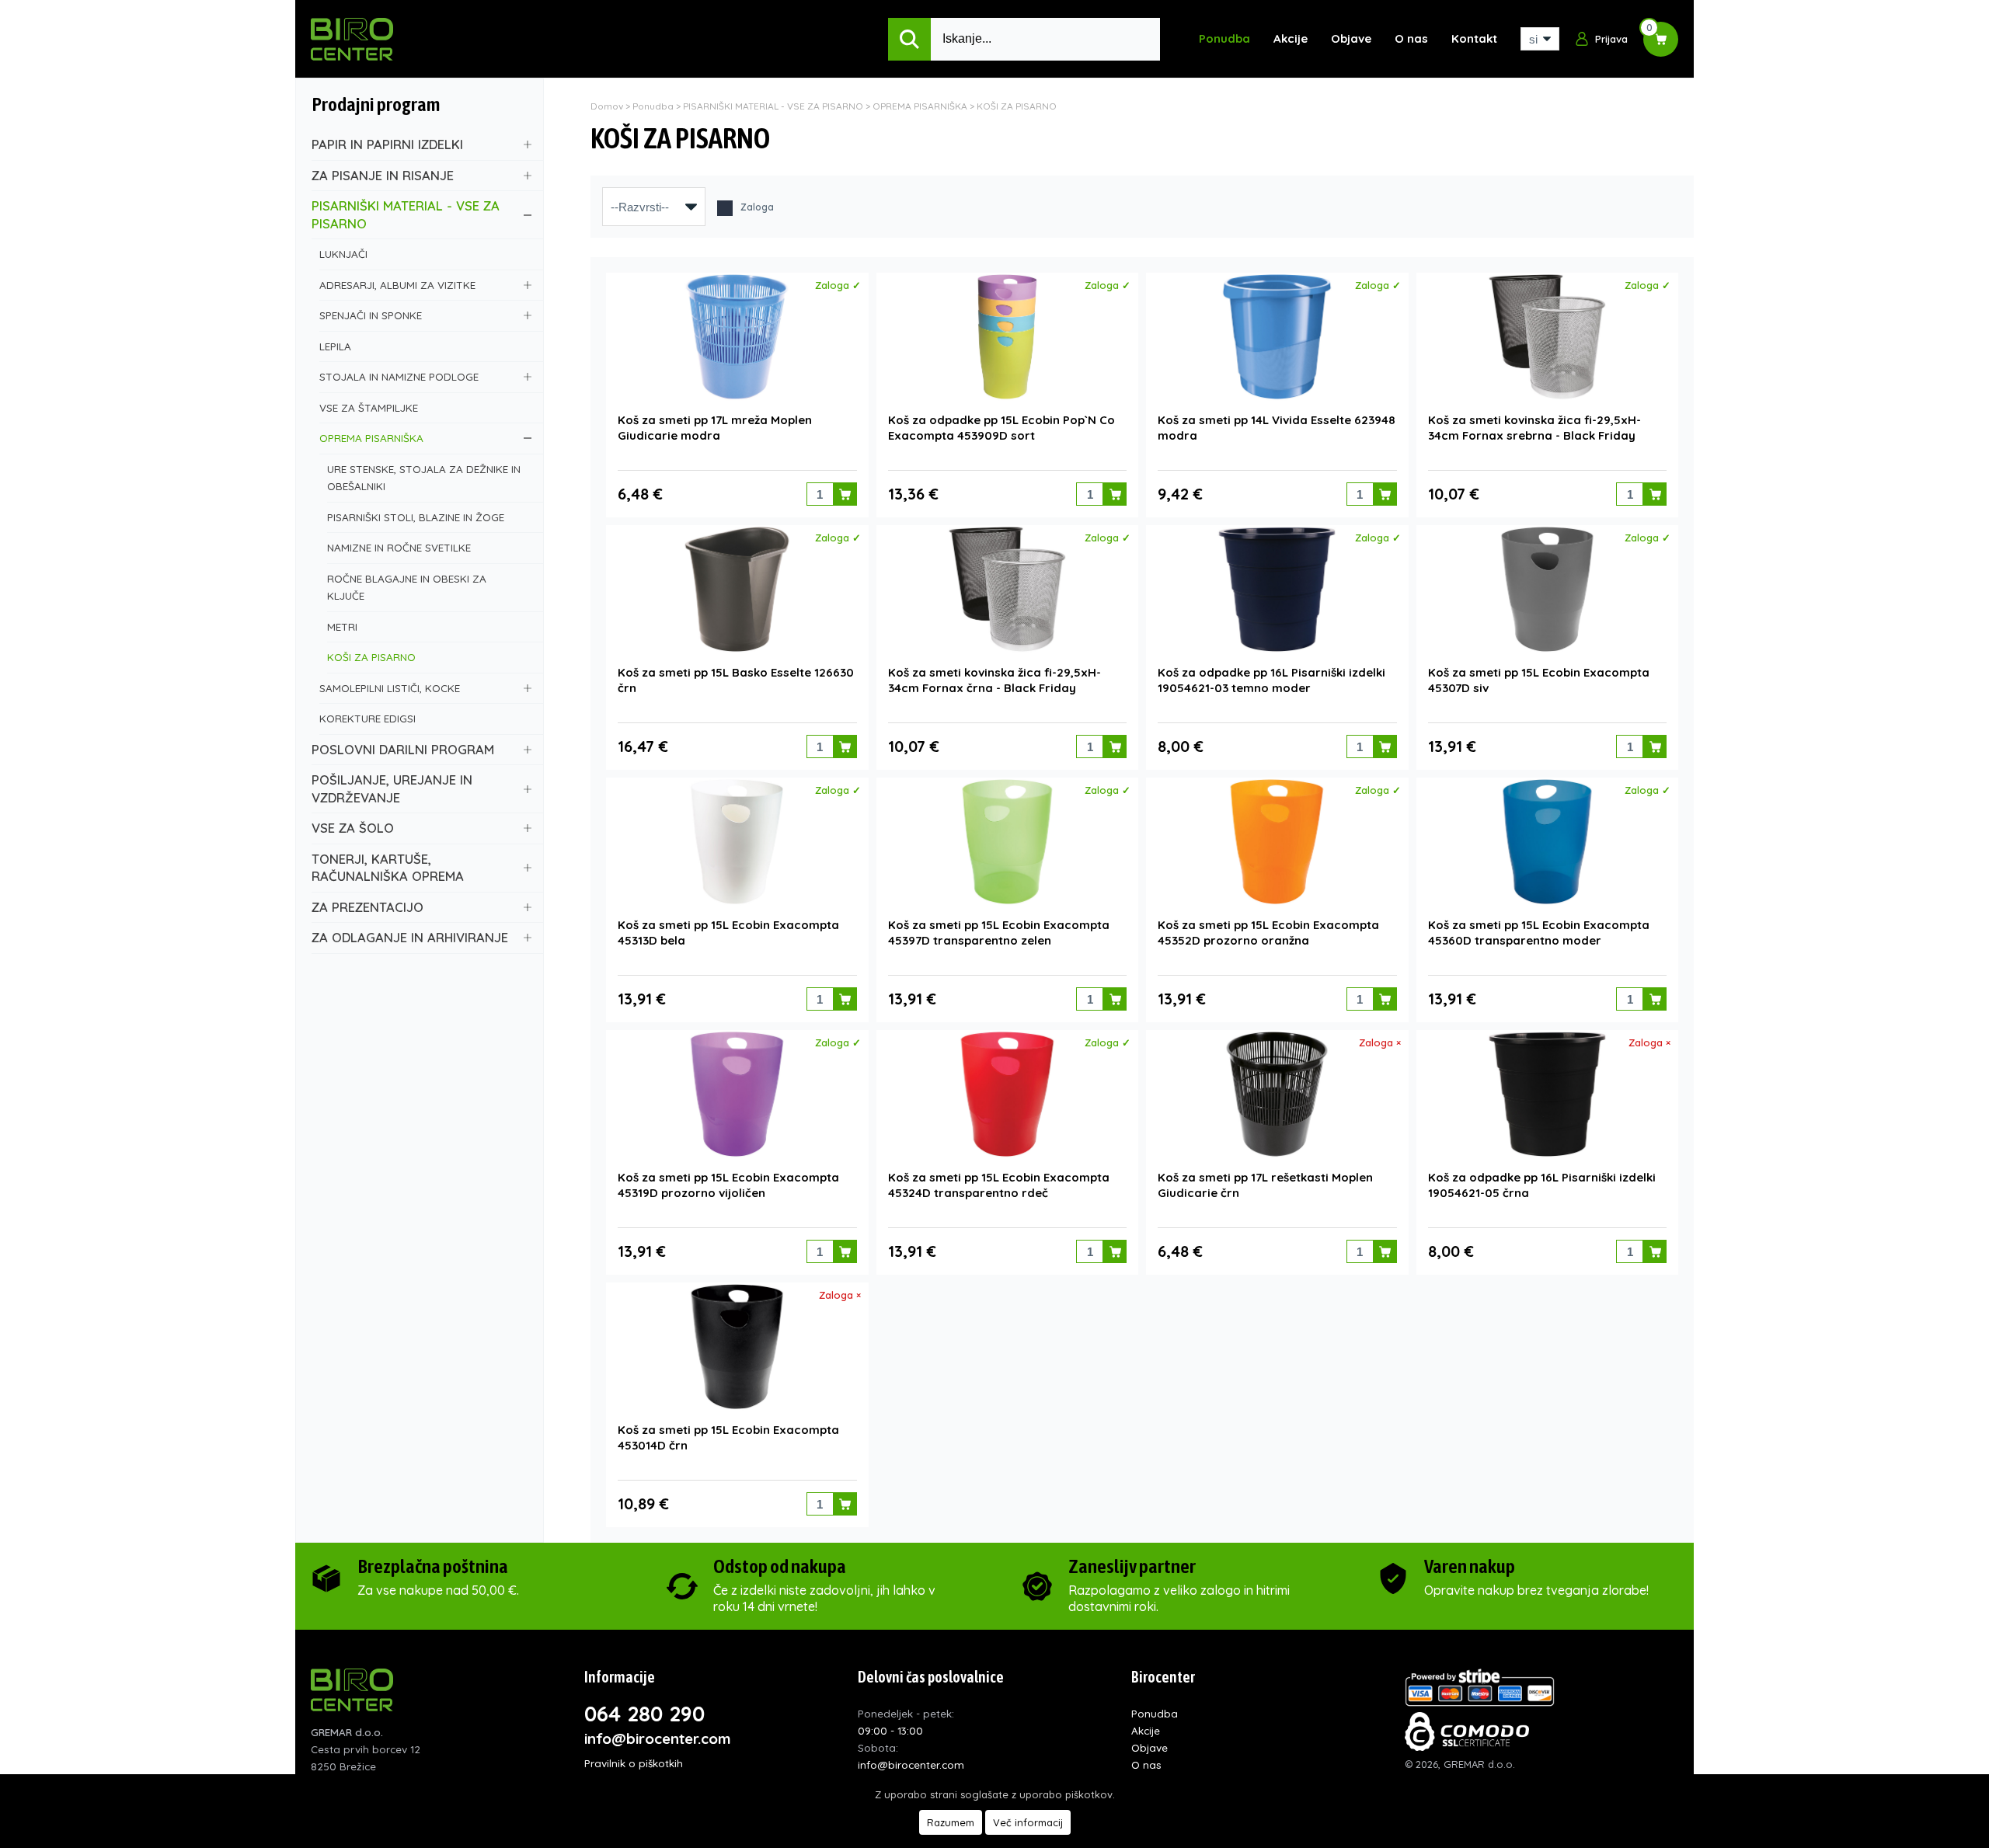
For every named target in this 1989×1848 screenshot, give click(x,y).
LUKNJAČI (343, 254)
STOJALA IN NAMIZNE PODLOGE (399, 376)
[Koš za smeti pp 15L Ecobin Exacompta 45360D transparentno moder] (1547, 842)
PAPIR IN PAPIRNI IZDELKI (387, 144)
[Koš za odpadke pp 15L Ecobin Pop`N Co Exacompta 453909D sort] (1007, 337)
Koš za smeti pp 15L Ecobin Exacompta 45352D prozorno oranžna (1268, 933)
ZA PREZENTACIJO (367, 907)
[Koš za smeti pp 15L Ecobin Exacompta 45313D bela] (737, 842)
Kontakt (1474, 38)
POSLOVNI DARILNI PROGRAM (403, 749)
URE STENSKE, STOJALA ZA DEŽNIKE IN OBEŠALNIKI (424, 478)
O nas (1411, 38)
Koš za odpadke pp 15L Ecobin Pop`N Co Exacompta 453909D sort (1001, 428)
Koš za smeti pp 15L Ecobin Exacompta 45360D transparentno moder (1539, 933)
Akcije (1291, 38)
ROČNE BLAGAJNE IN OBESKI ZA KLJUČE (407, 587)
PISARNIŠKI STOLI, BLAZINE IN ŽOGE (416, 517)
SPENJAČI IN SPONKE (371, 315)
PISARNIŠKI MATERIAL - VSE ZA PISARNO (406, 214)
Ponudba (1224, 38)
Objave (1351, 38)
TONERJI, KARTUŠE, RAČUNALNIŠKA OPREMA (388, 868)
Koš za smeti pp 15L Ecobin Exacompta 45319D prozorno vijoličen (728, 1185)
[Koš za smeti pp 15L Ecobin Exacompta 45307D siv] (1547, 589)
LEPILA (335, 346)
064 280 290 (644, 1714)
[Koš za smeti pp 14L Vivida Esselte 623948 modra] (1277, 337)
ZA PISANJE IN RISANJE (383, 175)
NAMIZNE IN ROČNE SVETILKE (399, 547)
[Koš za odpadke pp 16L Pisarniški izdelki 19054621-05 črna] (1547, 1094)
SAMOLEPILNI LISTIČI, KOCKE (390, 688)
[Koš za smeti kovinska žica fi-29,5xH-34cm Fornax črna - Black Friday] (1007, 589)
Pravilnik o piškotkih (634, 1763)
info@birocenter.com (658, 1738)
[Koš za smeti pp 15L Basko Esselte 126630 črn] (737, 589)
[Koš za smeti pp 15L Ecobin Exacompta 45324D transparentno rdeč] (1007, 1094)
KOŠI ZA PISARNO (371, 657)
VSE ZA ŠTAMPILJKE (369, 407)
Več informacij (1028, 1822)
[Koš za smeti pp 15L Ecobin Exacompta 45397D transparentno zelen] (1007, 842)
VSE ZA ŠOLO (353, 828)
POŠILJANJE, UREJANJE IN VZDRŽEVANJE (392, 788)
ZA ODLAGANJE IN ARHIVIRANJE (410, 937)
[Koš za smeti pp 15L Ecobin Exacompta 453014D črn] (737, 1347)
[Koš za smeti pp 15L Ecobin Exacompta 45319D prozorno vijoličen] (737, 1094)
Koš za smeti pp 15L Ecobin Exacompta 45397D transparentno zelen (999, 933)
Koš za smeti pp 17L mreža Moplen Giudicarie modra (715, 428)
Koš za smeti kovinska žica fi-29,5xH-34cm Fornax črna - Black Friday (994, 680)
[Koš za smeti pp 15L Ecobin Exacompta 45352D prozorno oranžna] (1277, 842)
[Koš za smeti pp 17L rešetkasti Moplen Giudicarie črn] (1277, 1094)
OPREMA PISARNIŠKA (371, 438)
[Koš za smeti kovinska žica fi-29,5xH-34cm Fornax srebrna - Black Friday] (1547, 337)
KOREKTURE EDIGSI (367, 718)
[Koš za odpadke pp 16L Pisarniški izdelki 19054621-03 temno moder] (1277, 589)
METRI (342, 626)
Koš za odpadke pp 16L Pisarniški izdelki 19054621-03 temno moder (1271, 680)
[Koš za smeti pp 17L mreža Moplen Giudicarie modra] (737, 337)
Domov (607, 106)
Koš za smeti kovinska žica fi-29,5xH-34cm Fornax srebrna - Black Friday (1534, 428)
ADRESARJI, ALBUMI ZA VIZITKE (397, 285)
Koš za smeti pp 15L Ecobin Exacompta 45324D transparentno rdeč (999, 1185)
